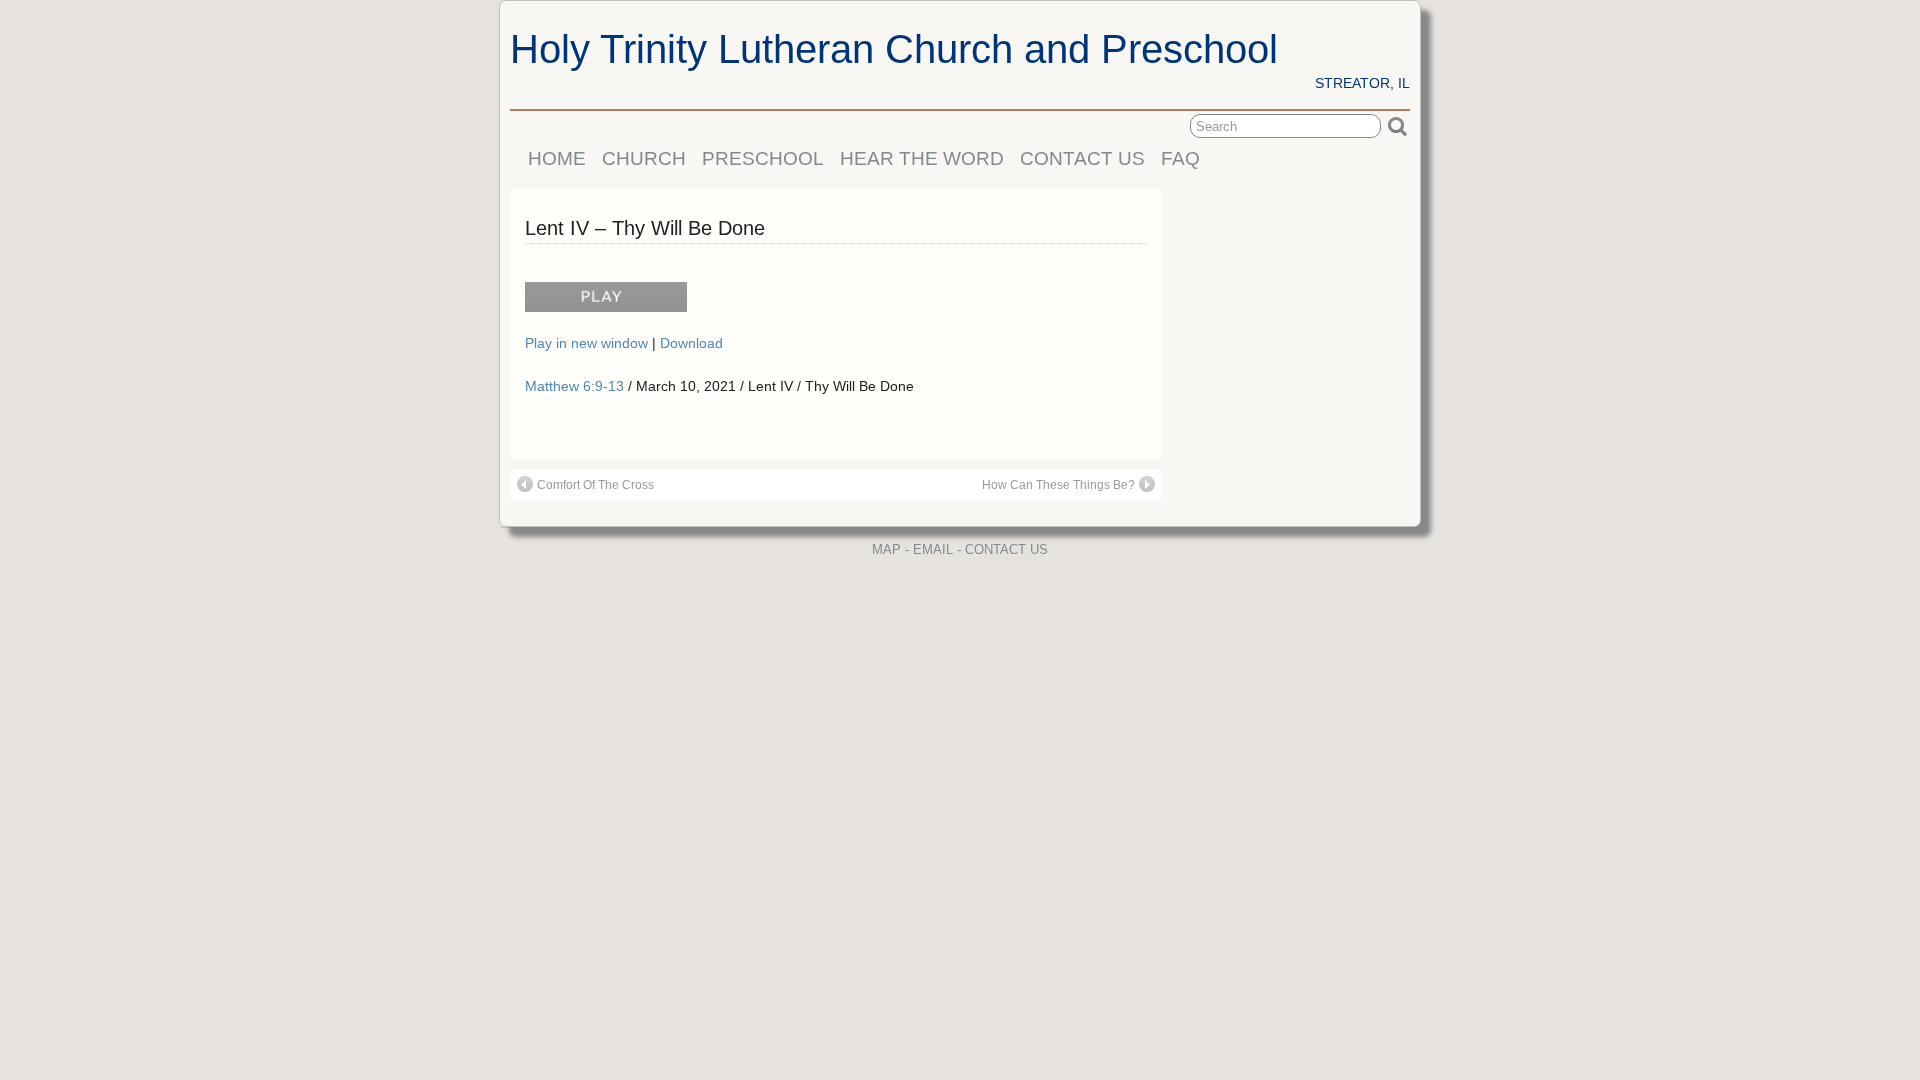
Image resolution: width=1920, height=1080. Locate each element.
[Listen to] (601, 305)
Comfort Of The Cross (595, 485)
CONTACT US (1082, 158)
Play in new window (588, 343)
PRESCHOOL (763, 158)
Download (691, 343)
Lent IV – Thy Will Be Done (645, 228)
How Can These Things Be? (1058, 485)
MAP (886, 549)
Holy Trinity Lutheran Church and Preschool (894, 49)
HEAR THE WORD (922, 158)
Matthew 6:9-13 (574, 386)
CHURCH (644, 158)
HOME (557, 158)
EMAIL (933, 549)
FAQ (1180, 158)
